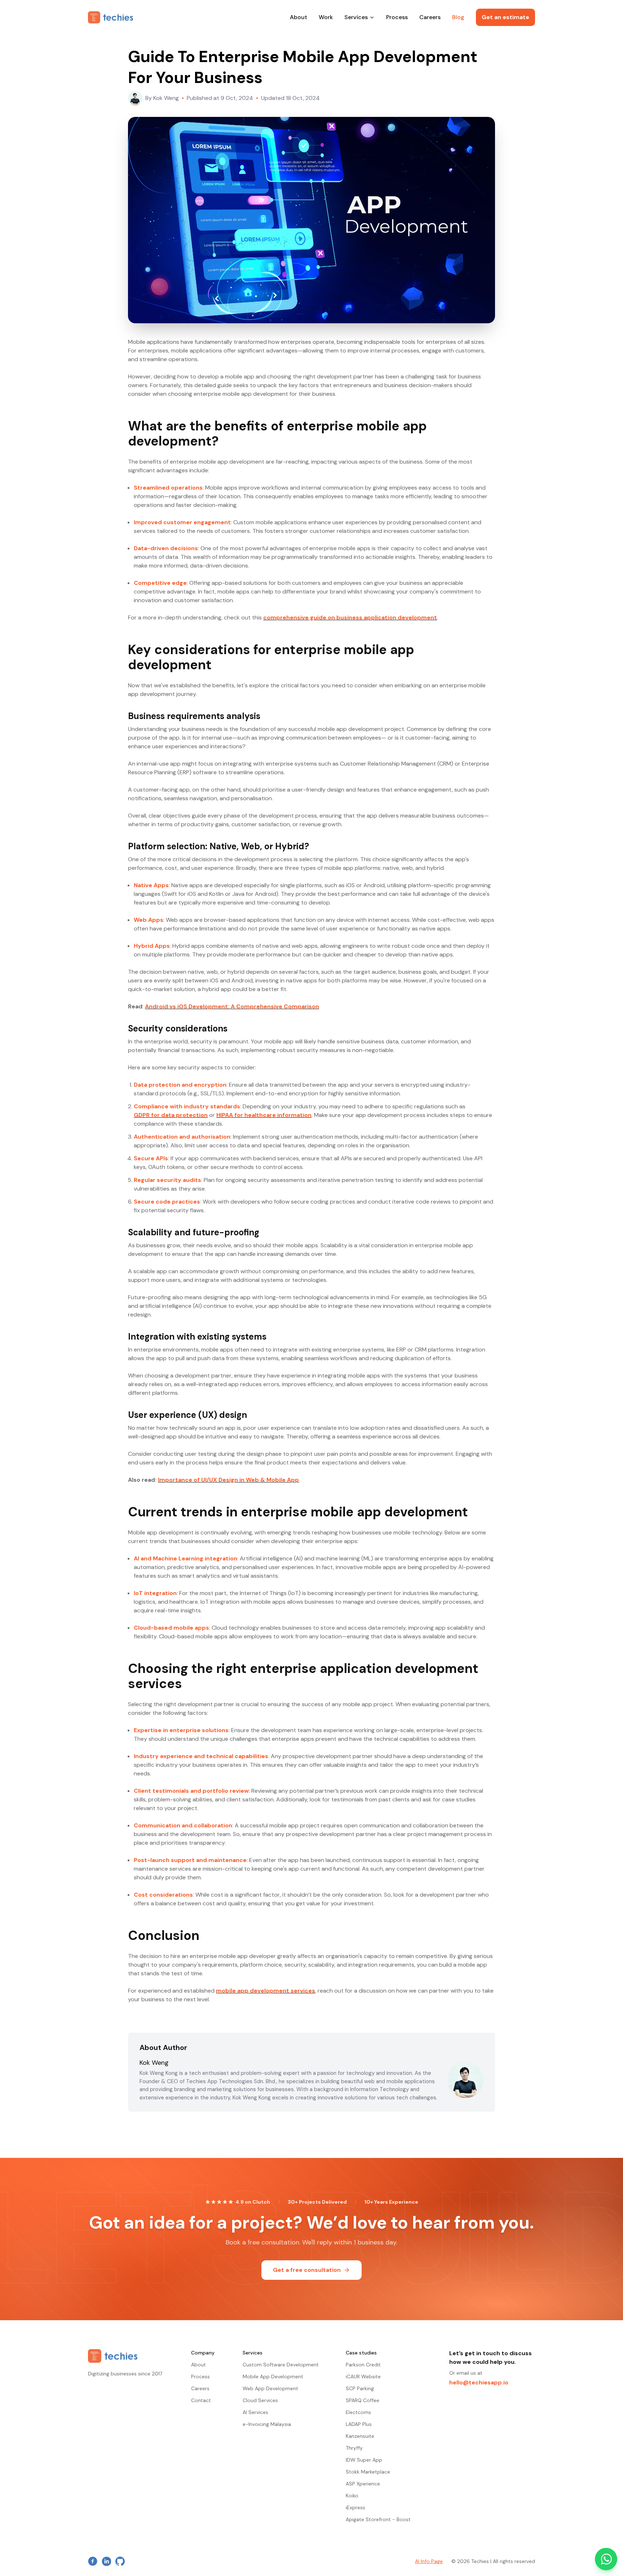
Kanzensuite (360, 2436)
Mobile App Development (273, 2376)
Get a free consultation (307, 2270)
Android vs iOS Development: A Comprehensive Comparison (232, 1006)
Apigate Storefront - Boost (378, 2519)
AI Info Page (429, 2561)
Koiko (352, 2496)
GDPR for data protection (171, 1115)
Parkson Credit (363, 2365)
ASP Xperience (363, 2484)
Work (326, 17)
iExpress (355, 2507)
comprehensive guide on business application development (350, 617)
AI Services (255, 2412)
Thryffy (354, 2448)
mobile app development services (266, 1991)
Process (397, 17)
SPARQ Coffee (363, 2400)
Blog (458, 17)
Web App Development (270, 2388)
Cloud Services (260, 2400)
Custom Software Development (281, 2365)
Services (356, 17)
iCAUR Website (363, 2376)
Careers (430, 17)
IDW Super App (364, 2460)
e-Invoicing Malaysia (267, 2424)
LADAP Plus (359, 2424)
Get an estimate (505, 17)
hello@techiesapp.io (479, 2382)
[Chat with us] (606, 2559)
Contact (201, 2400)
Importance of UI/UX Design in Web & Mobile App (228, 1480)
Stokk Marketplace (368, 2472)
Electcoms (358, 2412)
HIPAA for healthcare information (264, 1115)
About (299, 17)
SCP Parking (360, 2388)
